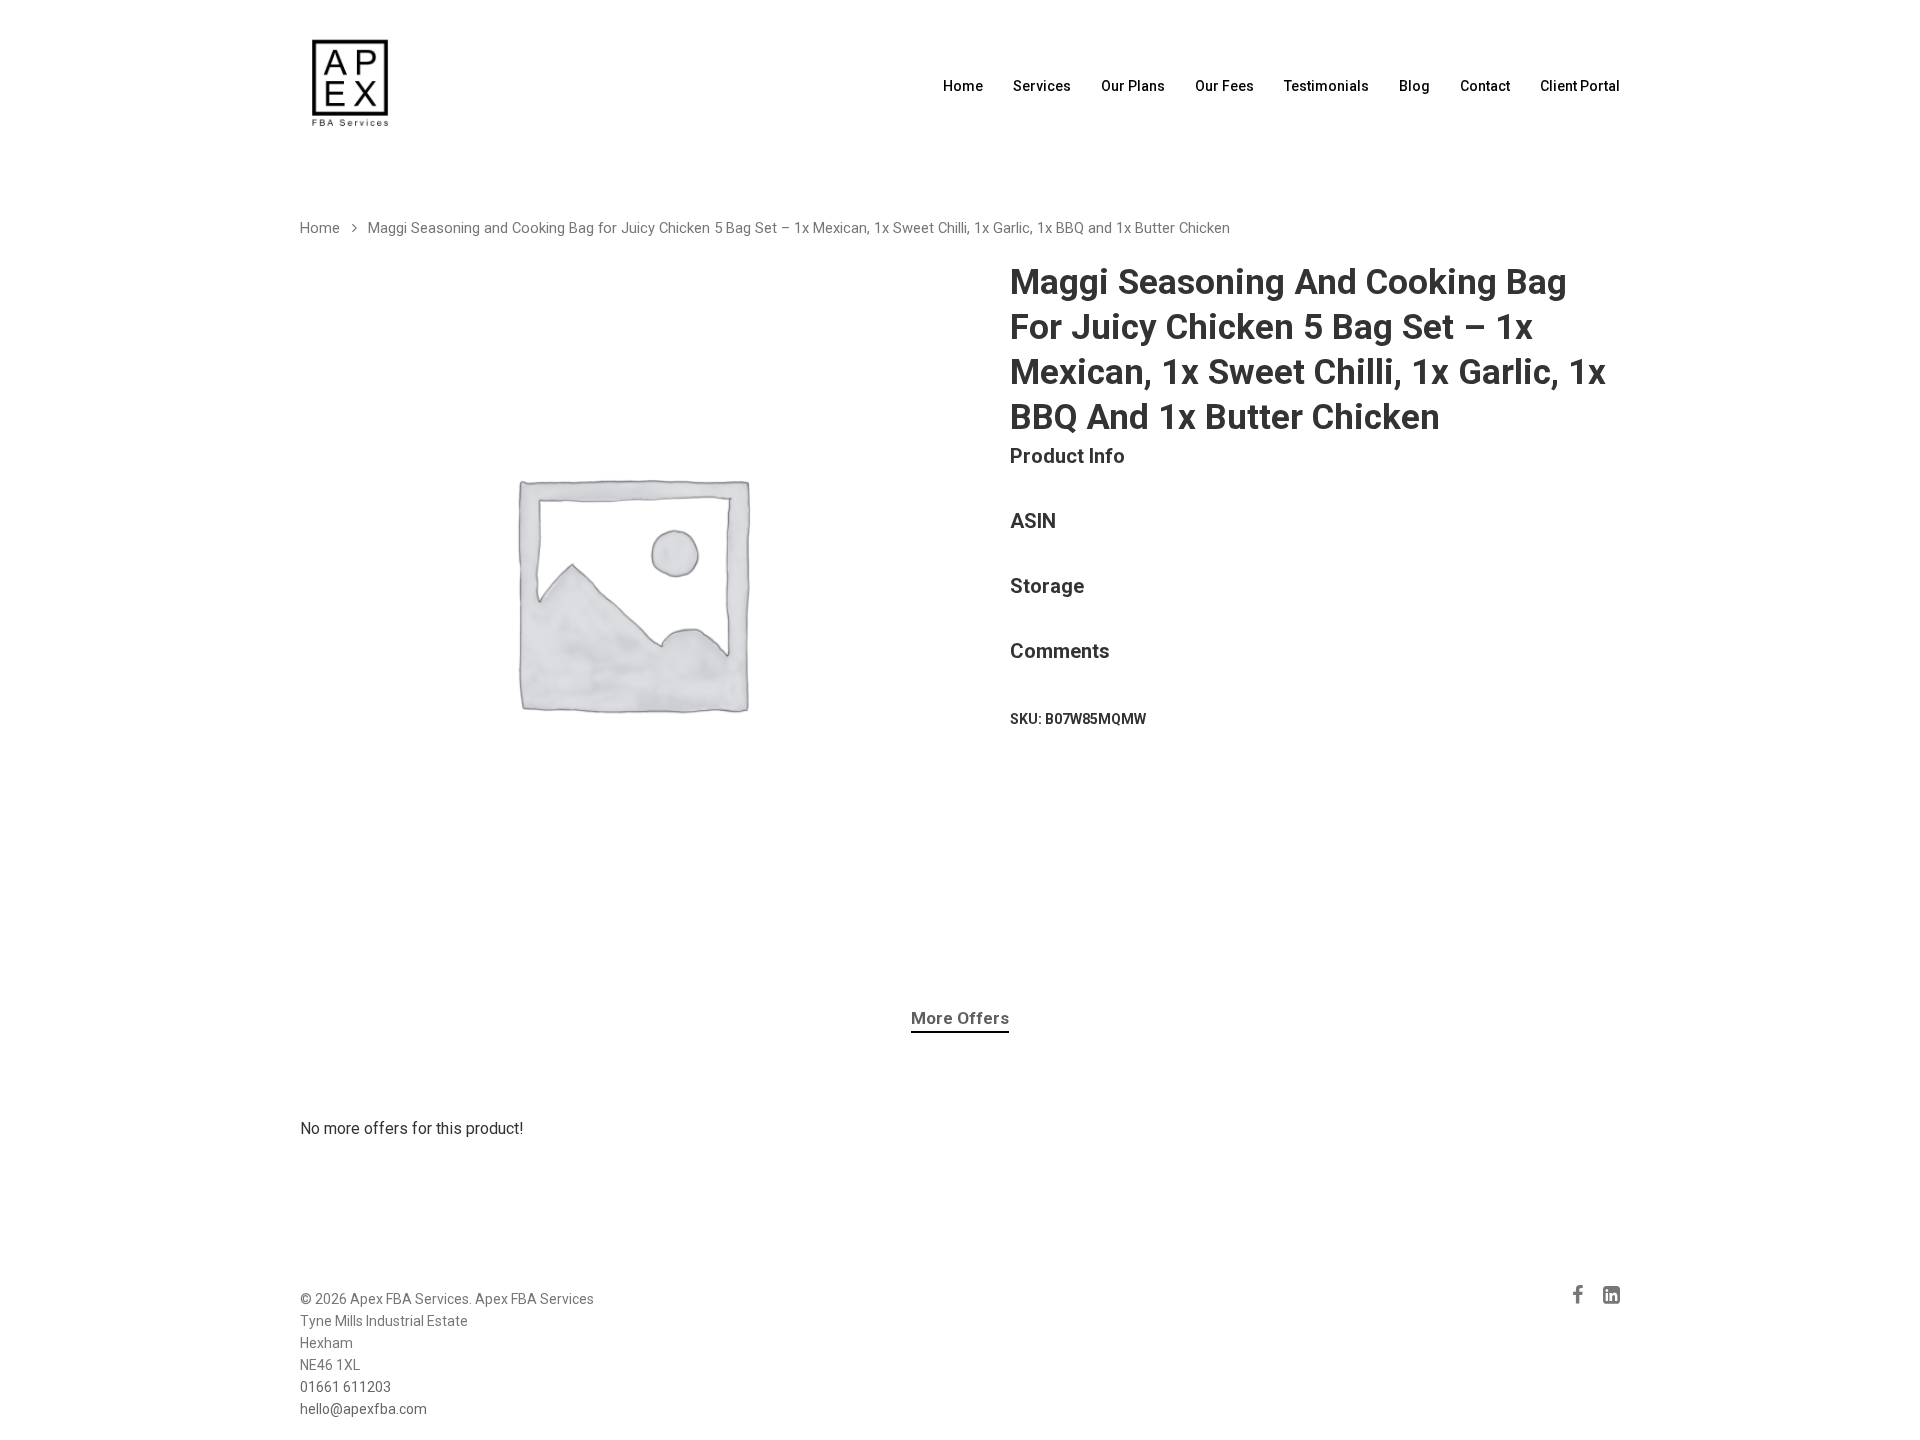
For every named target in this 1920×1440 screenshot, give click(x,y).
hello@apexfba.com (363, 1409)
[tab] (960, 1018)
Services (1042, 86)
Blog (1414, 86)
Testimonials (1326, 86)
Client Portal (1580, 86)
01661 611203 (345, 1387)
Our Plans (1133, 86)
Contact (1485, 86)
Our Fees (1224, 86)
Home (963, 86)
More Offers (960, 1018)
